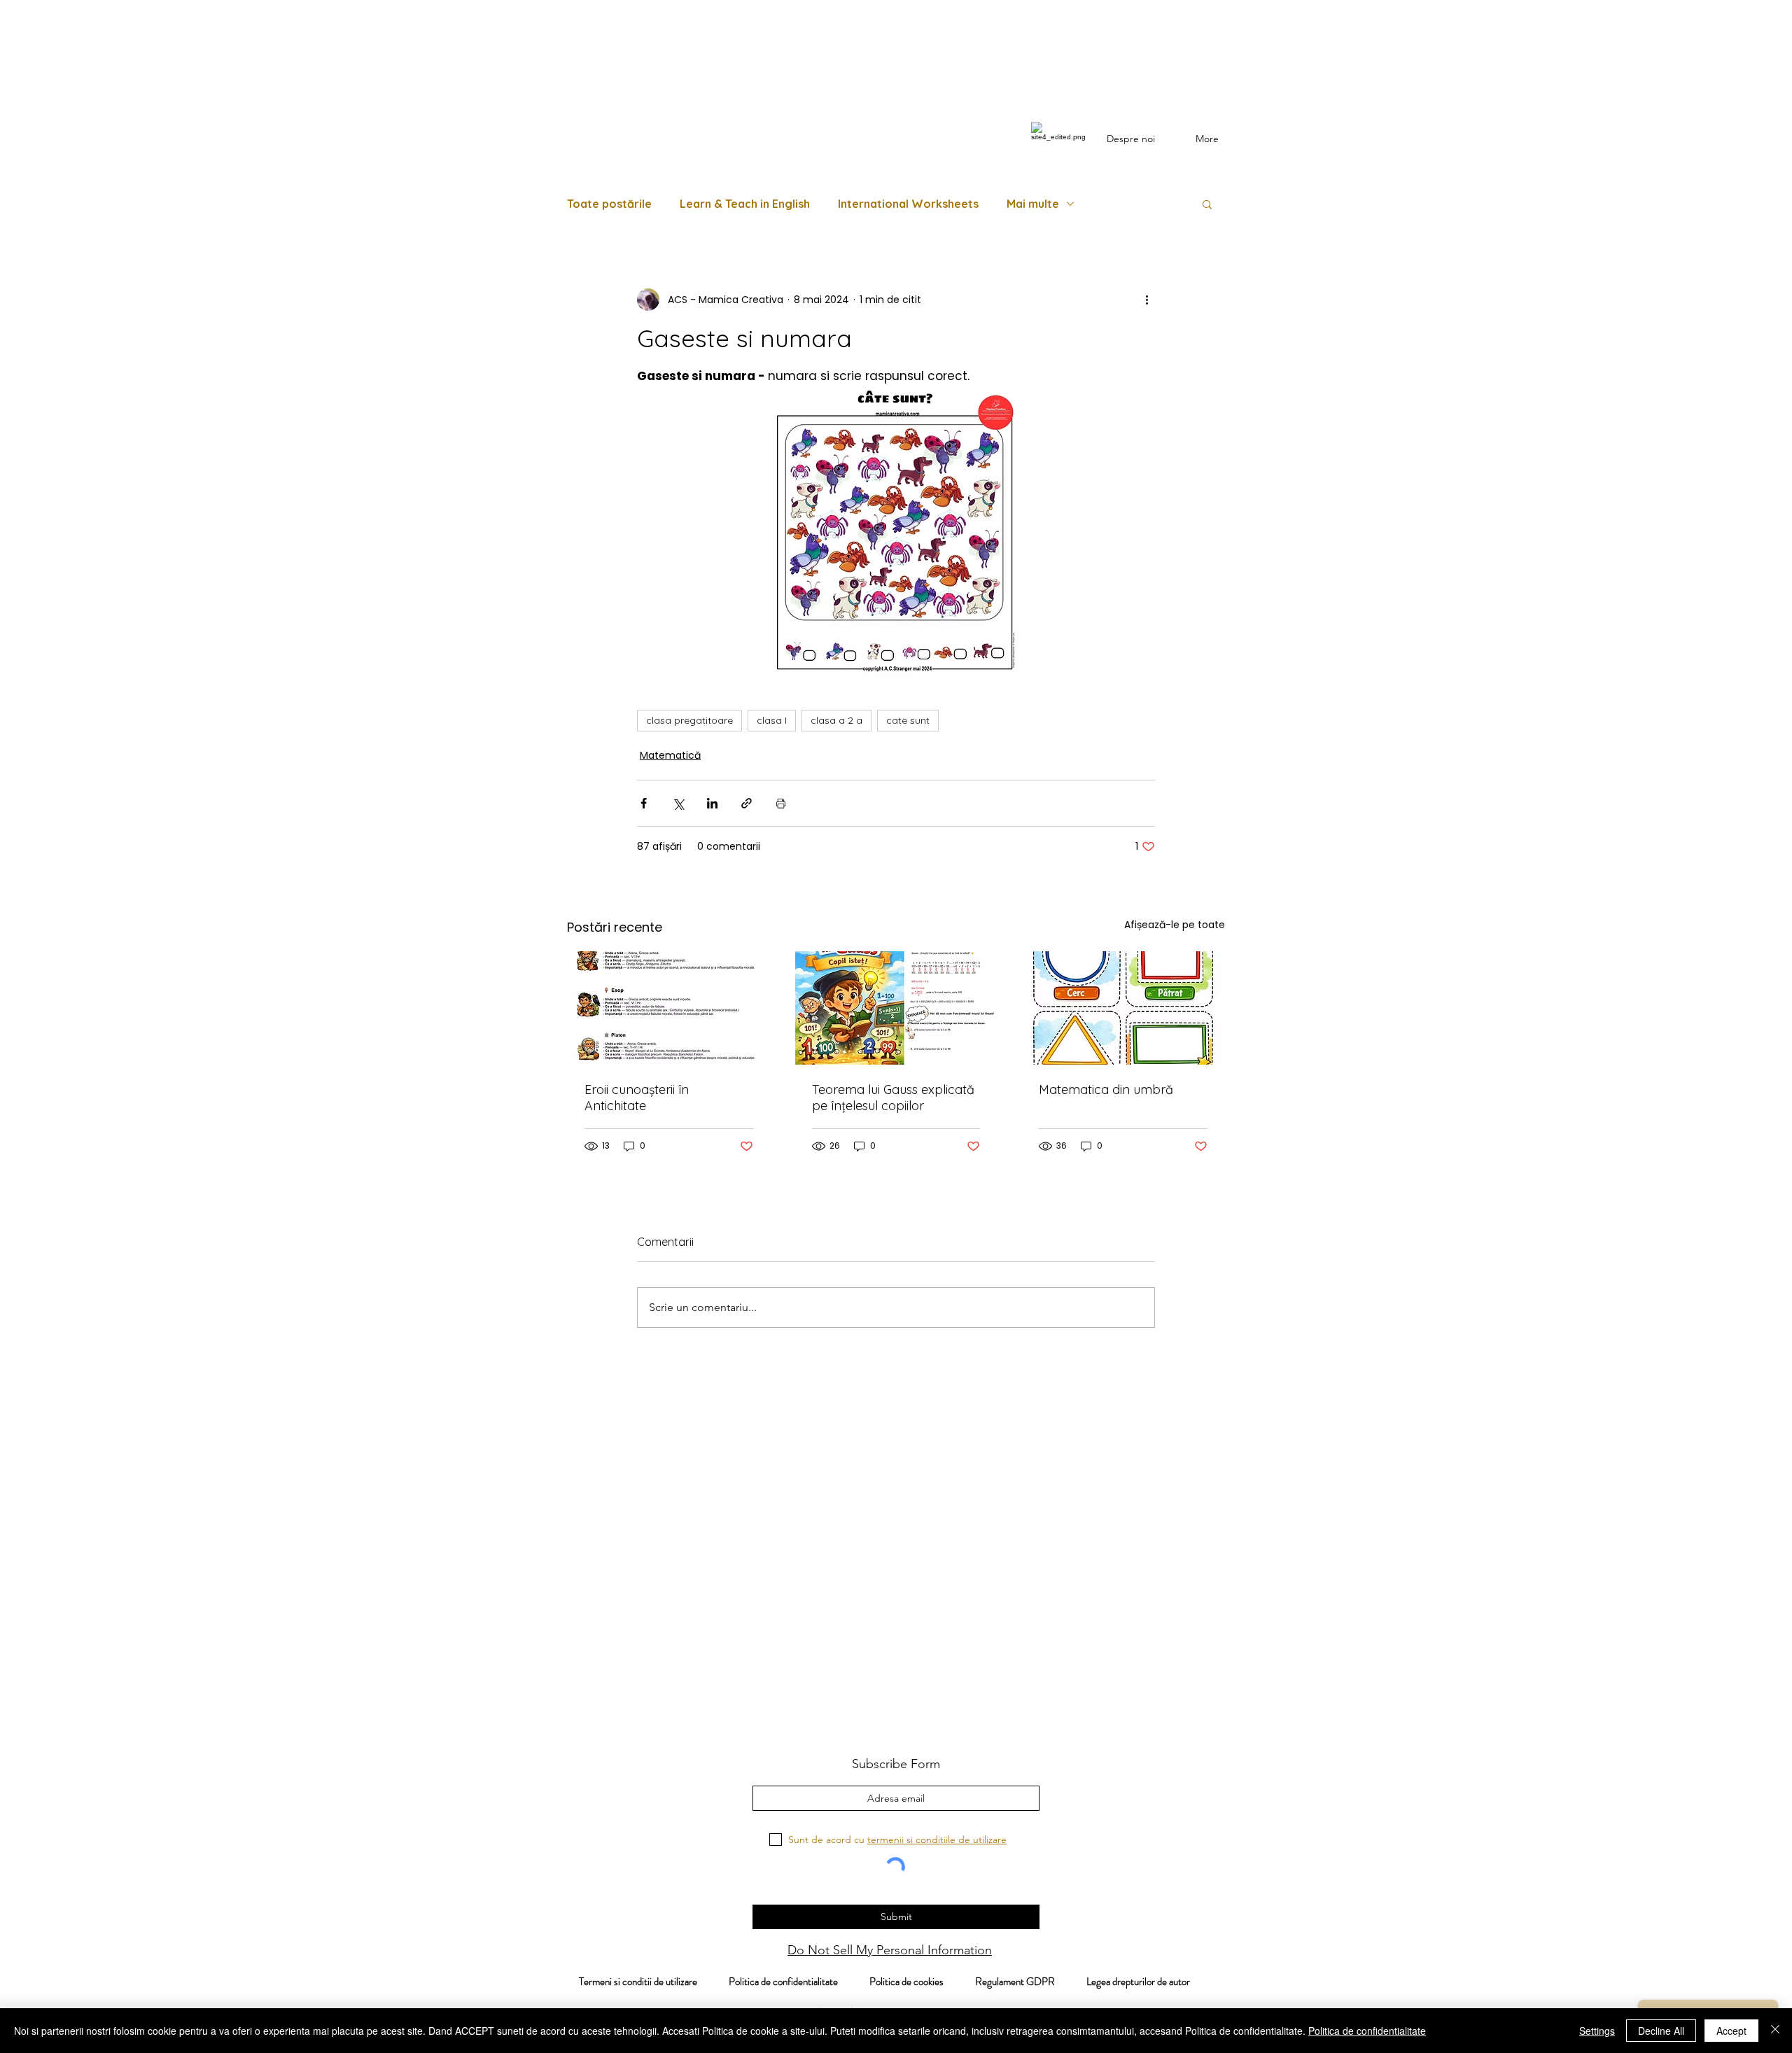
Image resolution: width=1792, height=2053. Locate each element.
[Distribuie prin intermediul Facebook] (644, 803)
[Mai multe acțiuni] (1147, 300)
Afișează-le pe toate (1175, 925)
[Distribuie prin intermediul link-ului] (747, 803)
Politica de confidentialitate (782, 1982)
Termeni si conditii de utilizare (631, 1982)
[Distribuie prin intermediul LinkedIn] (712, 803)
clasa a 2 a (836, 720)
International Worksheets (908, 204)
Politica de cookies (922, 1982)
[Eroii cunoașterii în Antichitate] (669, 1008)
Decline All (1661, 2031)
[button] (1207, 204)
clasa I (772, 720)
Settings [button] (1597, 2031)
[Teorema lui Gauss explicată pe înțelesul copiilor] (896, 1008)
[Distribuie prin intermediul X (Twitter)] (678, 803)
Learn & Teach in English (745, 204)
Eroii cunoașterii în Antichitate (637, 1098)
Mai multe (1033, 204)
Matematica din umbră (1106, 1089)
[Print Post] (781, 803)
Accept (1731, 2031)
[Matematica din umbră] (1123, 1008)
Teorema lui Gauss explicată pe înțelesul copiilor (893, 1098)
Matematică (670, 755)
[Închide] (1775, 2031)
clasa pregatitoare (689, 720)
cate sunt (908, 720)
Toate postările (609, 204)
